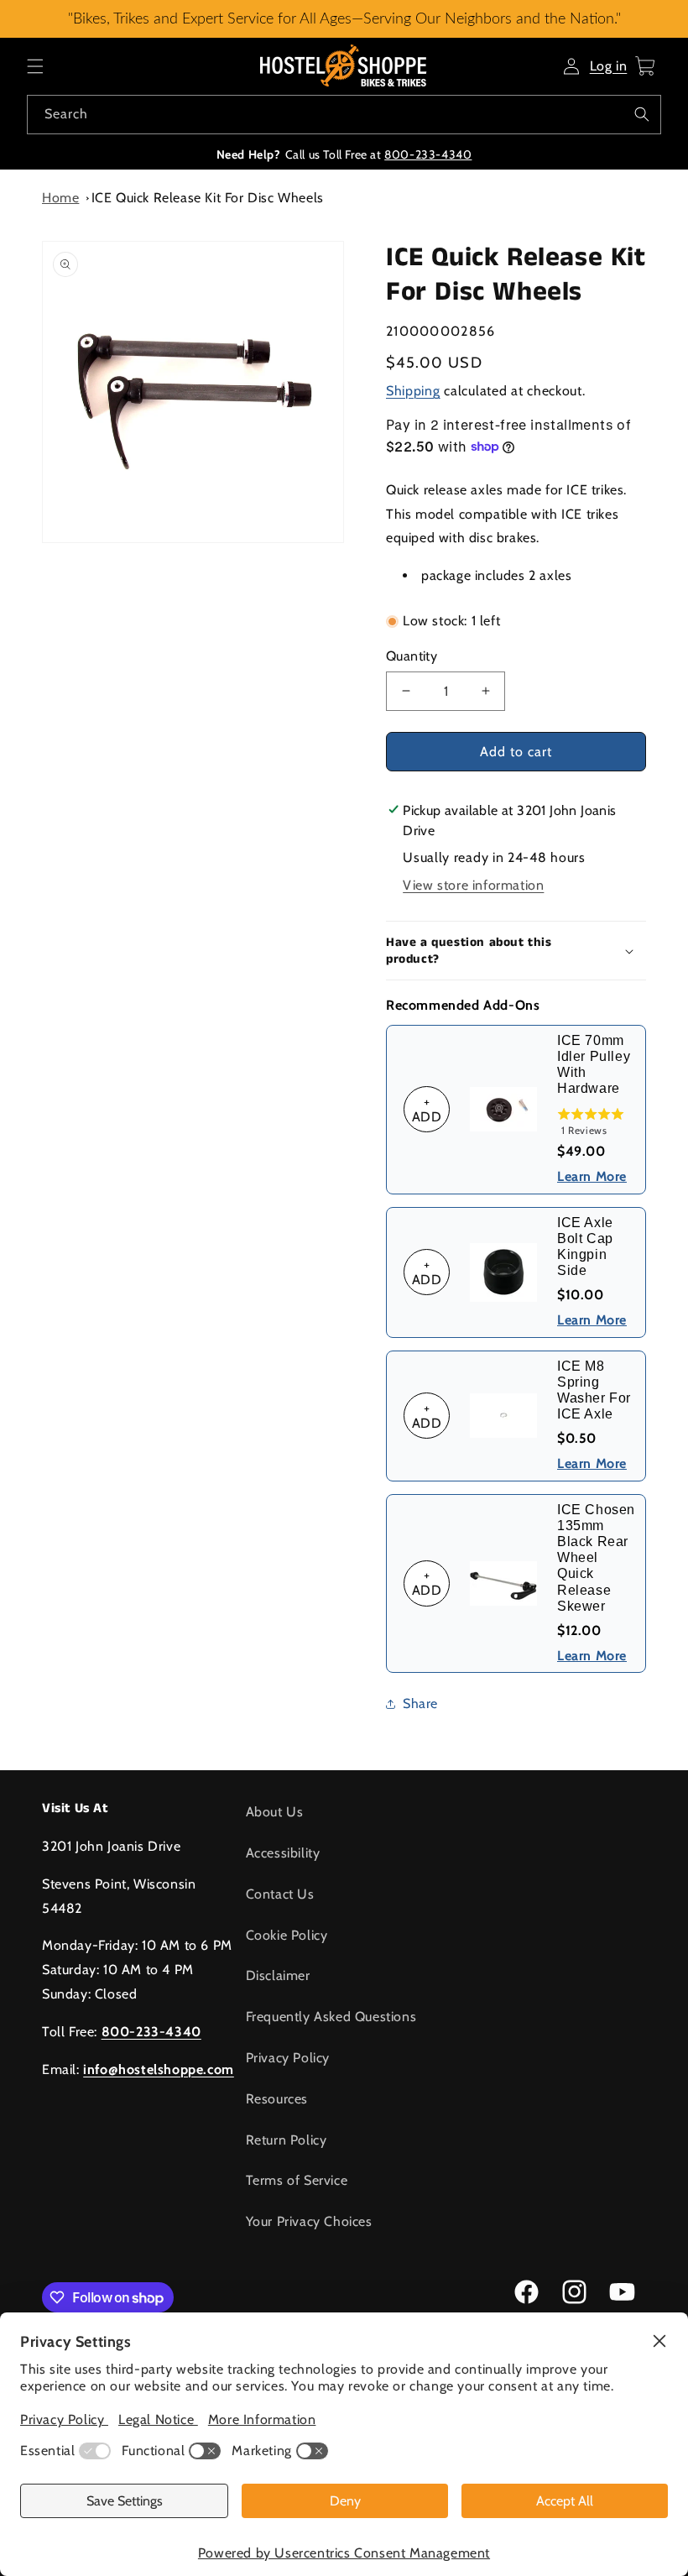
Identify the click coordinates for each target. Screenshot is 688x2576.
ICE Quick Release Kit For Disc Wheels (208, 198)
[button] (35, 66)
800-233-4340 (428, 154)
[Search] (642, 114)
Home (60, 198)
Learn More (592, 1176)
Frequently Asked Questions (331, 2017)
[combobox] (344, 115)
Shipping (413, 391)
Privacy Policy (288, 2058)
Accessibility (283, 1853)
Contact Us (280, 1894)
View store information (473, 885)
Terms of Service (297, 2180)
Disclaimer (278, 1975)
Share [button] (420, 1703)
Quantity (412, 656)
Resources (277, 2099)
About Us (275, 1812)
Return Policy (287, 2140)
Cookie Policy (287, 1935)
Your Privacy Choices (309, 2221)
